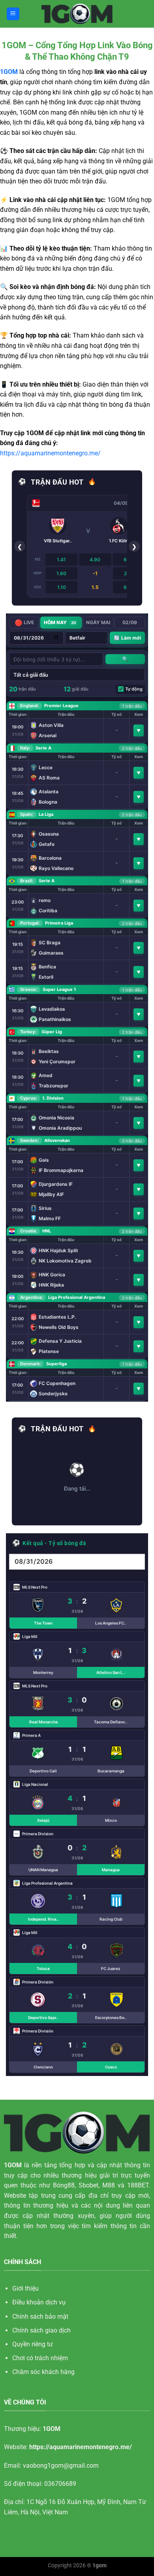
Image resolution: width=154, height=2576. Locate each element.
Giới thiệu (25, 2288)
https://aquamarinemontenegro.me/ (50, 453)
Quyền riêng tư (33, 2344)
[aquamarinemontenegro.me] (77, 14)
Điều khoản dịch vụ (39, 2302)
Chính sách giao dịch (41, 2330)
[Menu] (13, 14)
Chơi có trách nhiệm (40, 2358)
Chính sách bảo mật (40, 2317)
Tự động (134, 689)
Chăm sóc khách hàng (43, 2372)
